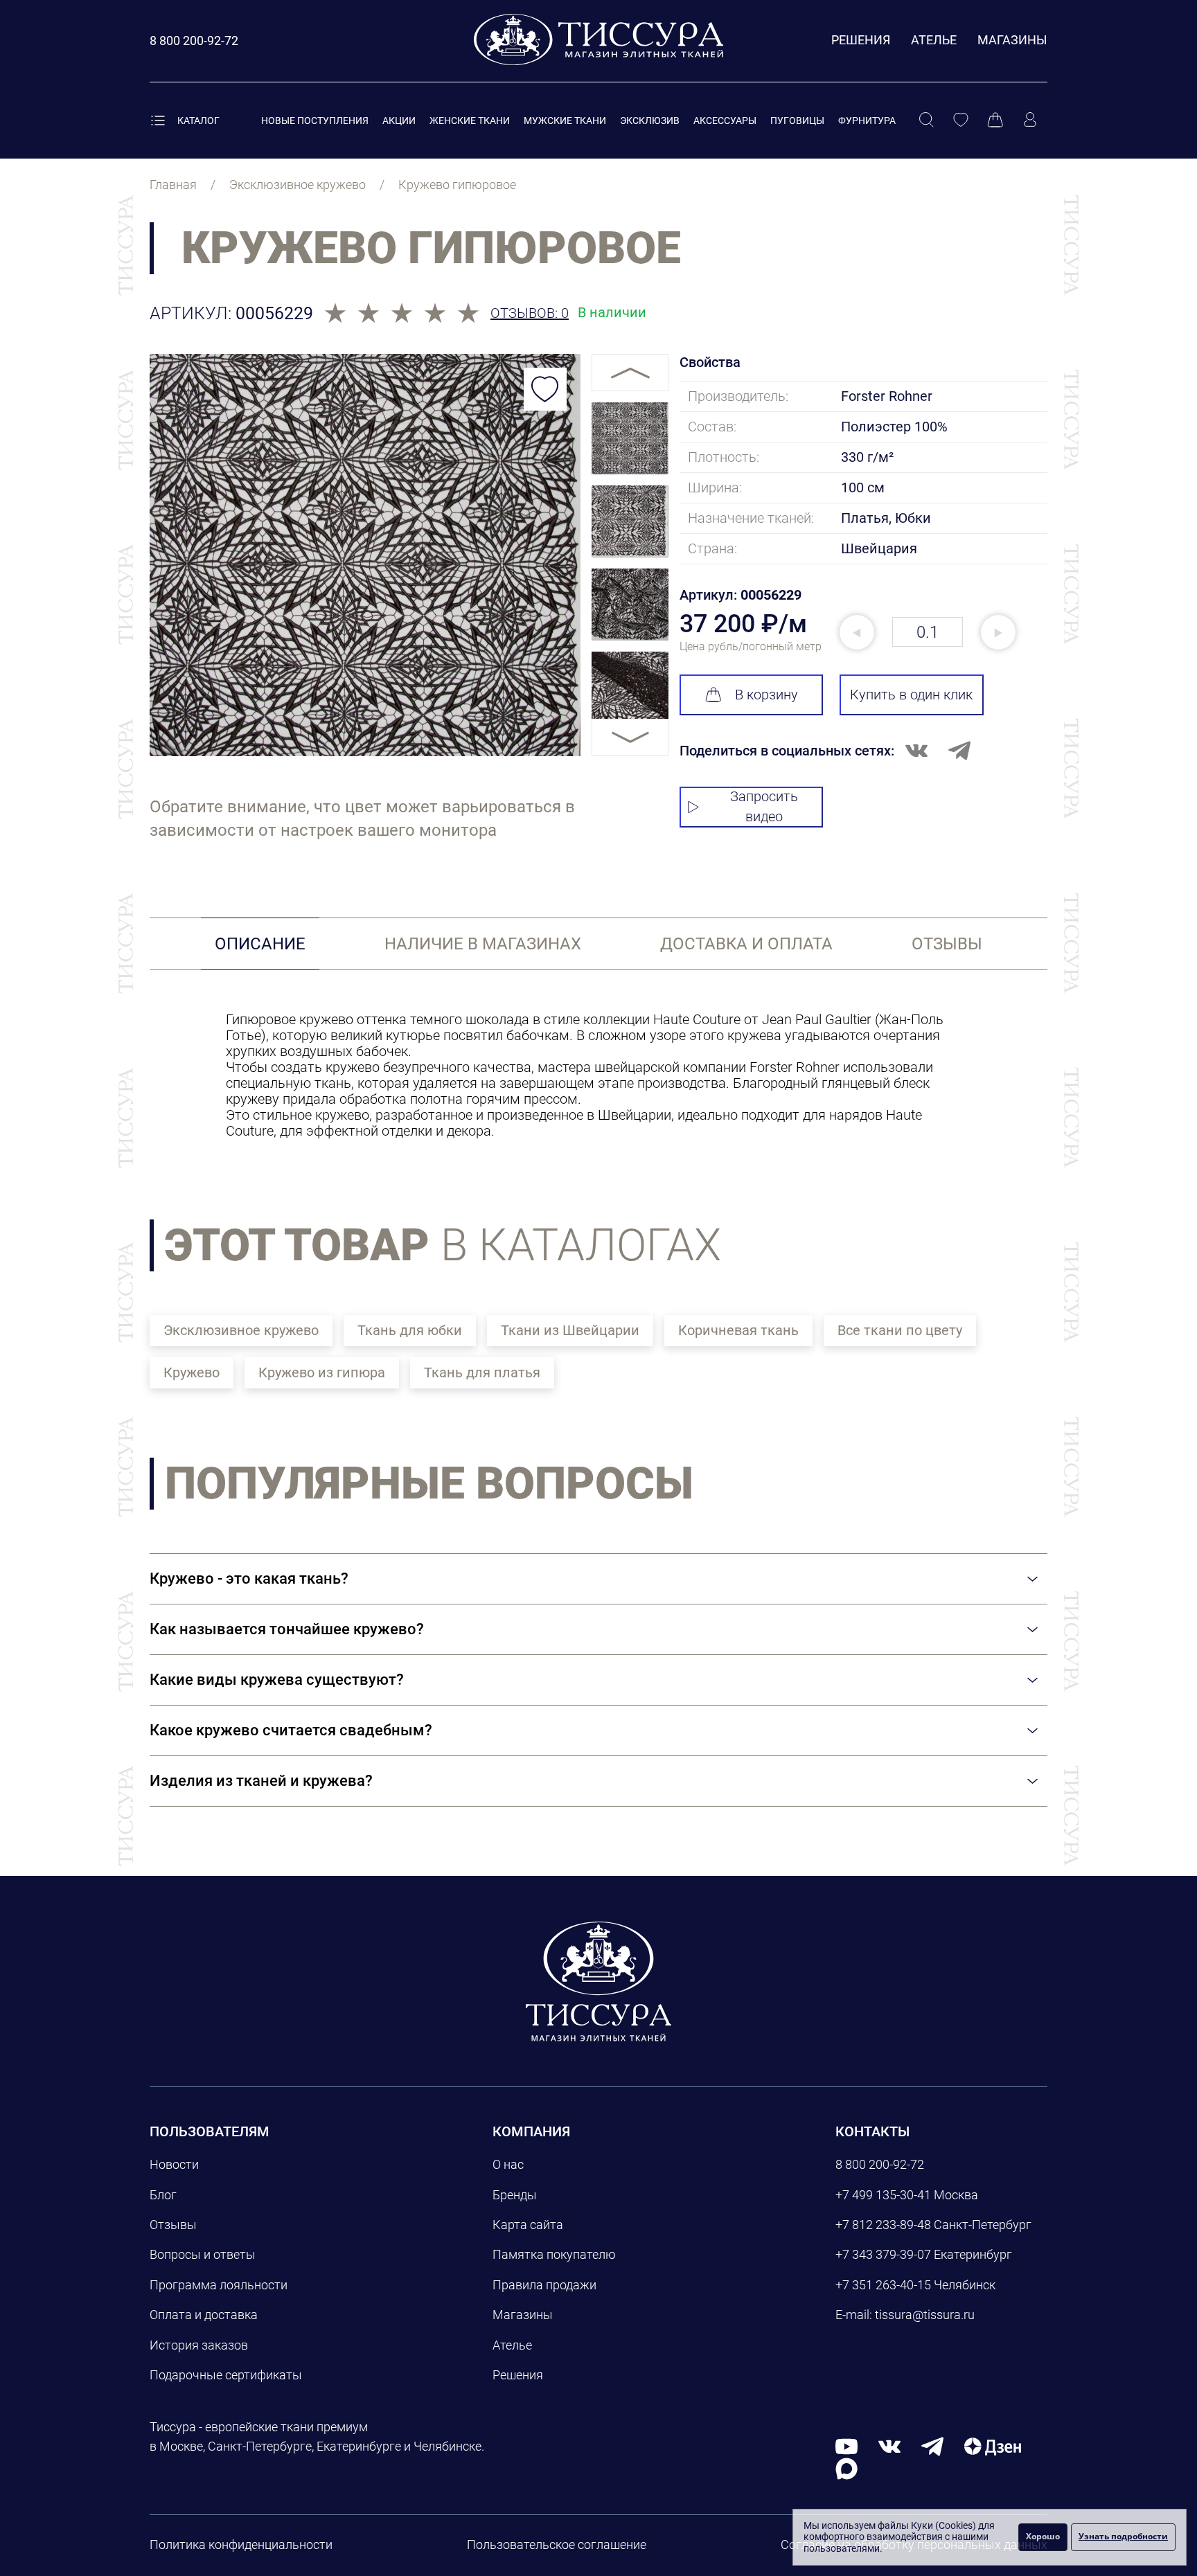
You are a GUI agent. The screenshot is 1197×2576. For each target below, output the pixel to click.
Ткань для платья (482, 1372)
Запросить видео (764, 806)
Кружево (192, 1372)
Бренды (515, 2195)
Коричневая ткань (738, 1330)
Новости (174, 2164)
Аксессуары (725, 120)
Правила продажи (544, 2285)
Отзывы (173, 2225)
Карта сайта (528, 2225)
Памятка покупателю (554, 2254)
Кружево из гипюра (322, 1372)
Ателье (934, 40)
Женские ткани (470, 120)
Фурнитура (867, 120)
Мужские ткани (565, 120)
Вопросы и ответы (203, 2254)
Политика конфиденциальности (241, 2544)
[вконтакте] (889, 2445)
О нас (508, 2164)
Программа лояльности (219, 2285)
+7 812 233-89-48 (883, 2225)
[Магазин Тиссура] (598, 1981)
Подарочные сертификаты (226, 2375)
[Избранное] (961, 120)
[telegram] (932, 2445)
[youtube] (846, 2445)
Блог (163, 2195)
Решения (861, 40)
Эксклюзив (650, 120)
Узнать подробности (1123, 2536)
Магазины (1012, 40)
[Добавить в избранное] (545, 389)
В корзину (766, 695)
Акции (399, 120)
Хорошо (1043, 2536)
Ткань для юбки (410, 1330)
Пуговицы (797, 120)
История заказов (199, 2345)
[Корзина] (995, 120)
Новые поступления (315, 120)
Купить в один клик (911, 695)
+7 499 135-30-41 (883, 2195)
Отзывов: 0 (530, 313)
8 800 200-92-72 (880, 2164)
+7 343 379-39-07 (883, 2254)
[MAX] (846, 2468)
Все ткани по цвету (900, 1330)
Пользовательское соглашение (557, 2544)
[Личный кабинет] (1030, 120)
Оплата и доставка (204, 2315)
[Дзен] (993, 2445)
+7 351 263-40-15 (883, 2285)
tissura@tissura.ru (925, 2315)
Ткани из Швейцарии (570, 1330)
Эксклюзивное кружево (241, 1330)
